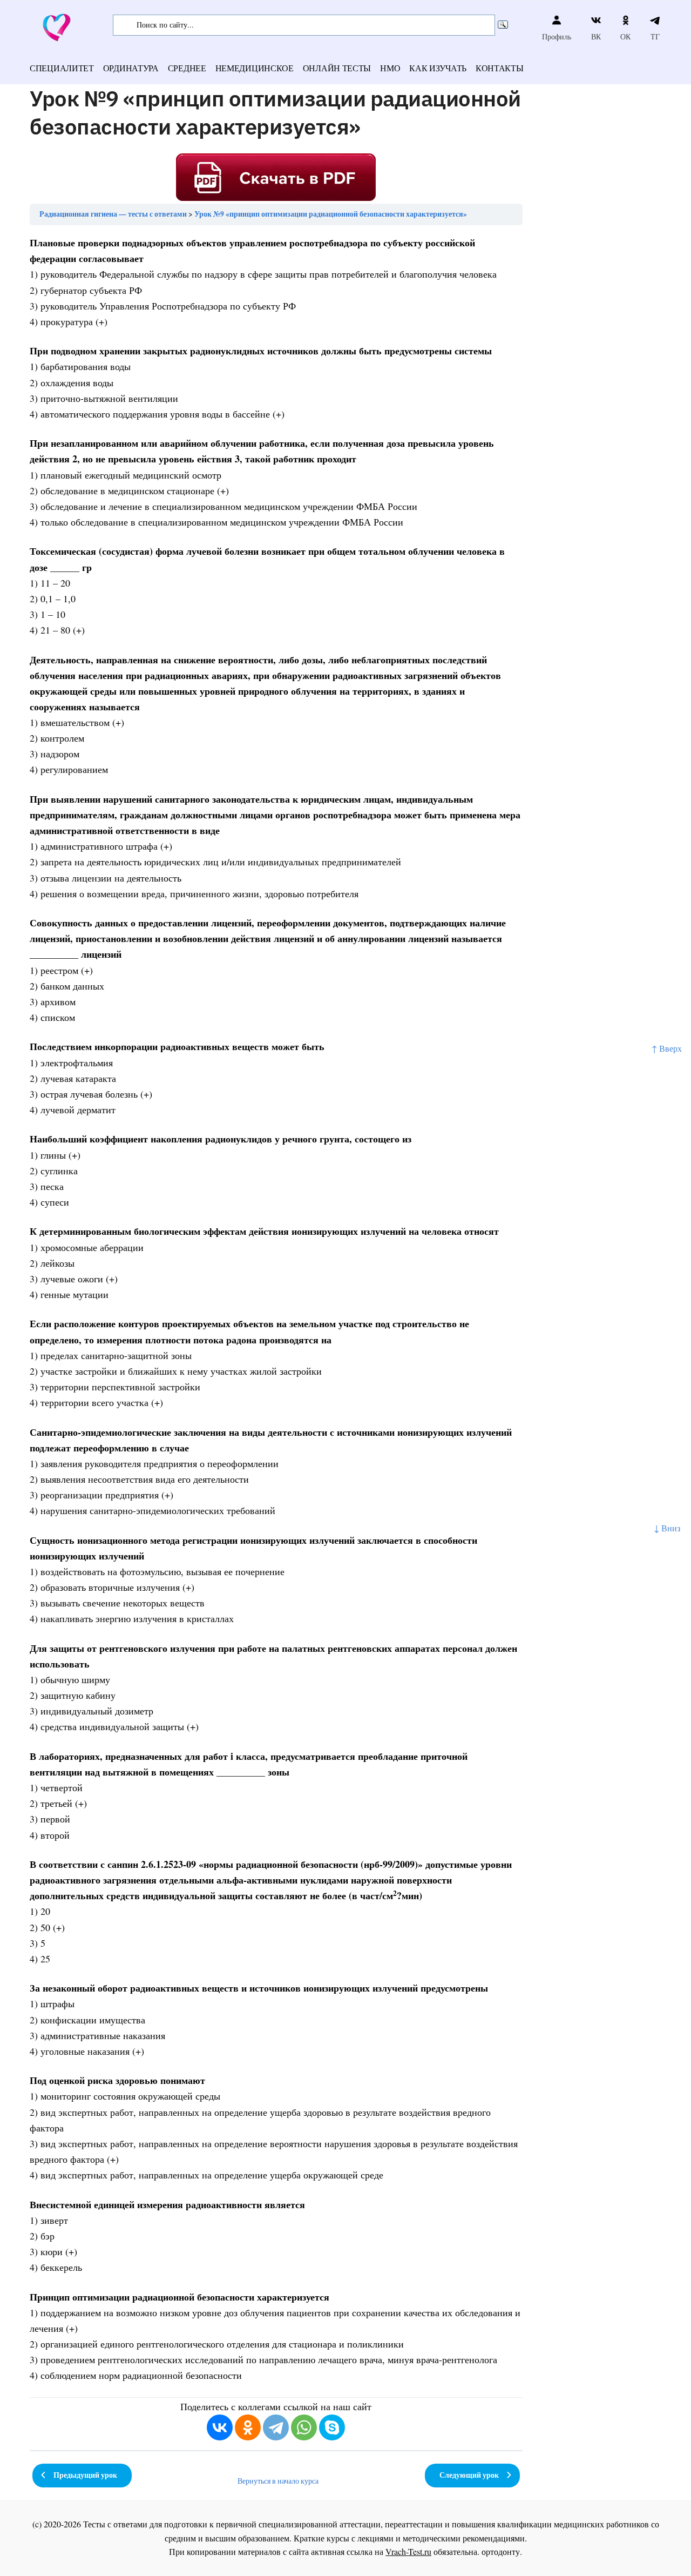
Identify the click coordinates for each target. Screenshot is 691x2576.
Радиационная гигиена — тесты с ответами (113, 214)
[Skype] (332, 2427)
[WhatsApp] (304, 2427)
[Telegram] (276, 2427)
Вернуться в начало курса (278, 2481)
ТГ (655, 36)
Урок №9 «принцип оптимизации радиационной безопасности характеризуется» (331, 214)
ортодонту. (502, 2551)
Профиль (557, 36)
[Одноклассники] (248, 2427)
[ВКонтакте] (220, 2427)
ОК (625, 36)
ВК (596, 36)
